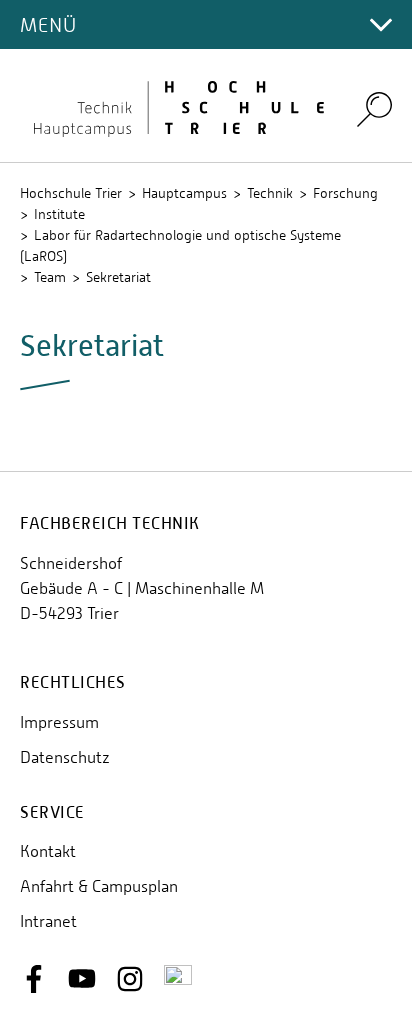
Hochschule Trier (71, 193)
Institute (59, 214)
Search (374, 109)
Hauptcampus (184, 193)
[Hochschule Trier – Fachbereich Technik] (176, 106)
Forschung (345, 193)
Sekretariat (118, 277)
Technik (270, 193)
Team (50, 277)
